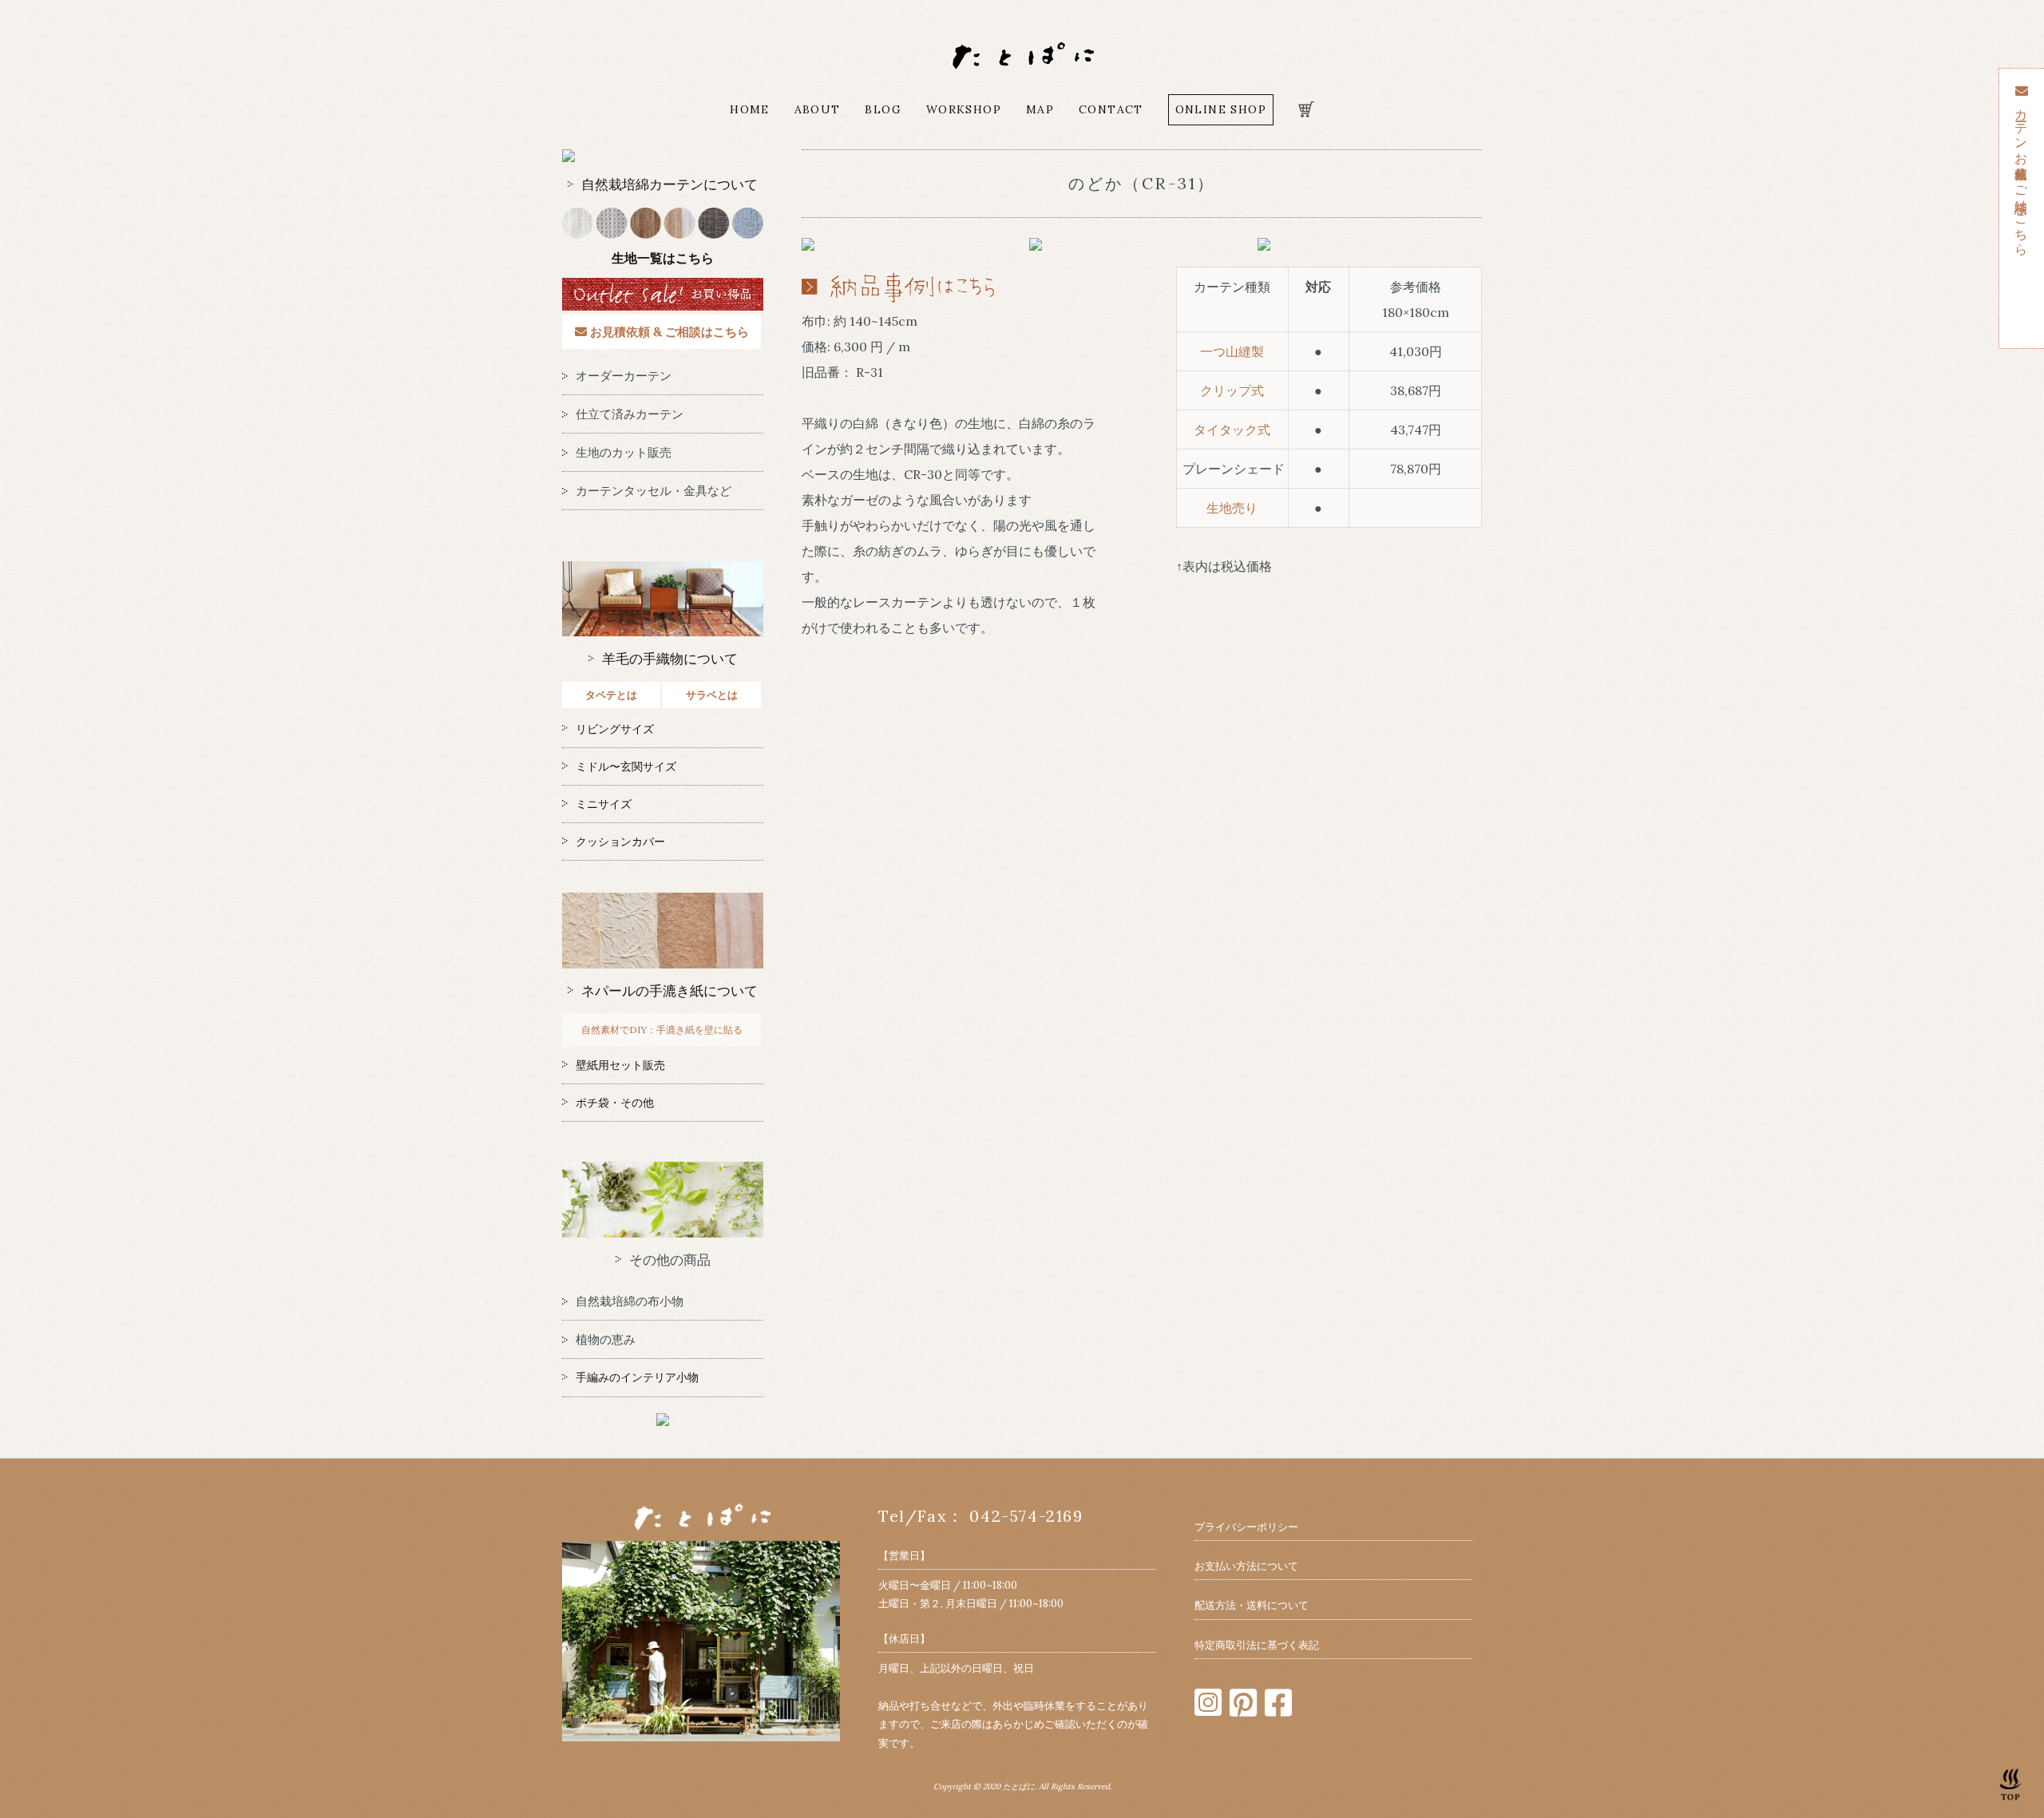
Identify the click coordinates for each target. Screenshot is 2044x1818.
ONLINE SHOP (1221, 109)
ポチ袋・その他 (615, 1103)
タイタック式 (1232, 430)
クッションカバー (620, 842)
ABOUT (818, 109)
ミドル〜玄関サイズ (626, 766)
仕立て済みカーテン (630, 414)
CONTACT (1111, 109)
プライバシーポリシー (1246, 1527)
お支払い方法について (1246, 1566)
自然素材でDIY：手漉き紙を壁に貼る (662, 1030)
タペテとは (611, 695)
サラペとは (712, 695)
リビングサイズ (615, 729)
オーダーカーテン (624, 376)
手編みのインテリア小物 (637, 1377)
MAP (1040, 109)
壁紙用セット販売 (620, 1065)
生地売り (1232, 508)
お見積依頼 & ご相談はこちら (668, 332)
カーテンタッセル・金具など (654, 491)
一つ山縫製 (1232, 351)
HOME (750, 109)
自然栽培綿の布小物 (630, 1301)
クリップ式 (1232, 390)
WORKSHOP (964, 109)
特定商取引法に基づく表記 (1257, 1645)
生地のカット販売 (624, 452)
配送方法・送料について (1252, 1605)
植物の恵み (606, 1339)
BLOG (883, 109)
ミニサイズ (604, 804)
